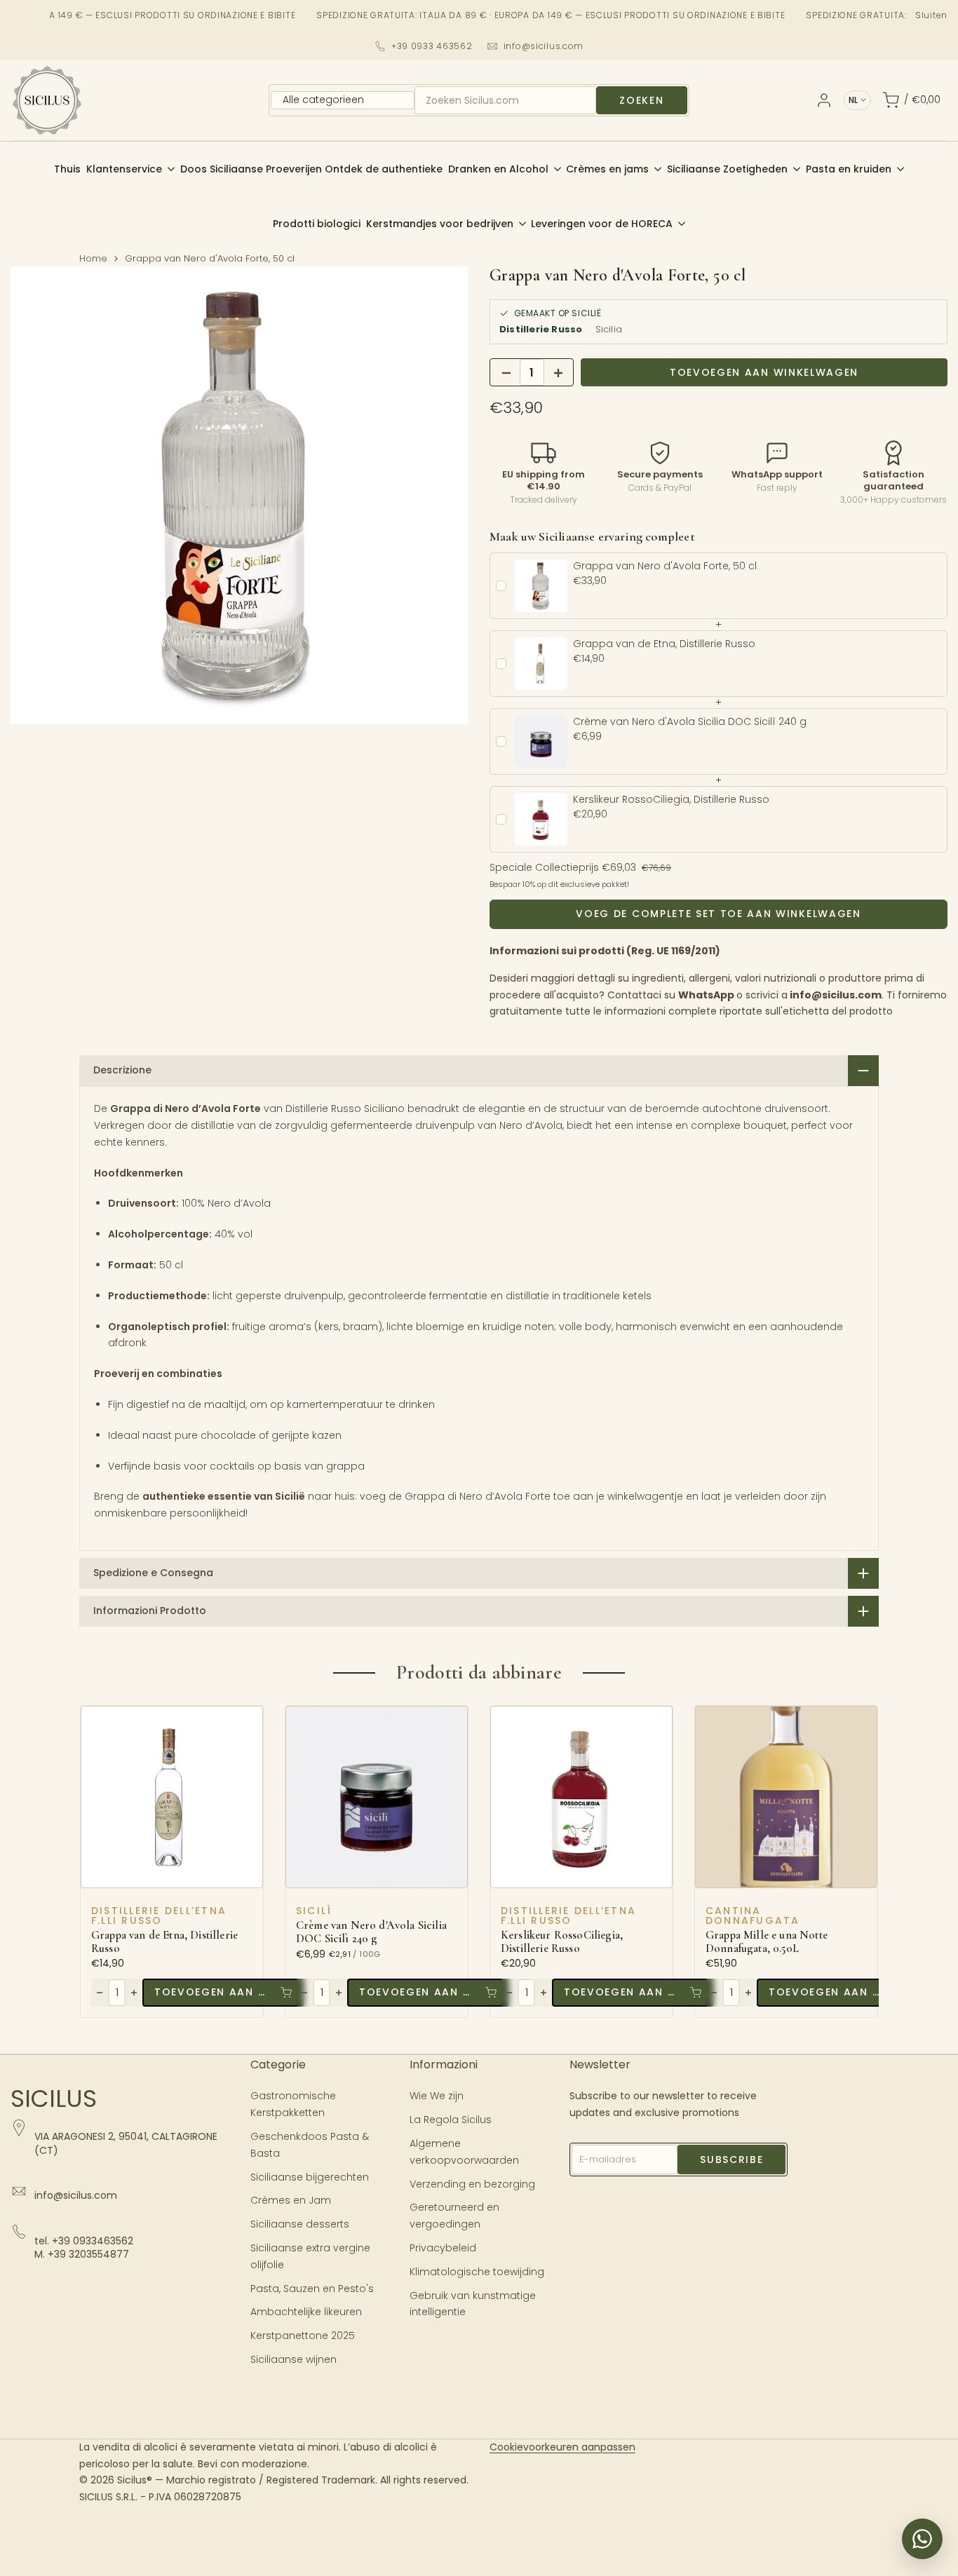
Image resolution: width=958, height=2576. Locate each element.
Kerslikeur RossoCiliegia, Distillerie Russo (562, 1942)
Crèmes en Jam (291, 2200)
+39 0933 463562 (432, 46)
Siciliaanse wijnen (294, 2359)
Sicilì (314, 1911)
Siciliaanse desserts (300, 2224)
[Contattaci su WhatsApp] (922, 2539)
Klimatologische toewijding (477, 2272)
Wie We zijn (437, 2096)
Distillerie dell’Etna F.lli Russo (159, 1916)
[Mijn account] (824, 100)
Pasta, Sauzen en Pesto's (312, 2289)
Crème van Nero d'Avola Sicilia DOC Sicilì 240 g (371, 1932)
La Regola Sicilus (451, 2120)
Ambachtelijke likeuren (306, 2312)
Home (93, 258)
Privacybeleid (443, 2248)
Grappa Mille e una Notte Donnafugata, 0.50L (767, 1942)
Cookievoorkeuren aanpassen (562, 2447)
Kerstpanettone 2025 (303, 2336)
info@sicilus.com (544, 46)
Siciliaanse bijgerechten (310, 2177)
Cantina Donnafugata (753, 1916)
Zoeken (641, 100)
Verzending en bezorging (472, 2184)
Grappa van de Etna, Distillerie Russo (164, 1942)
